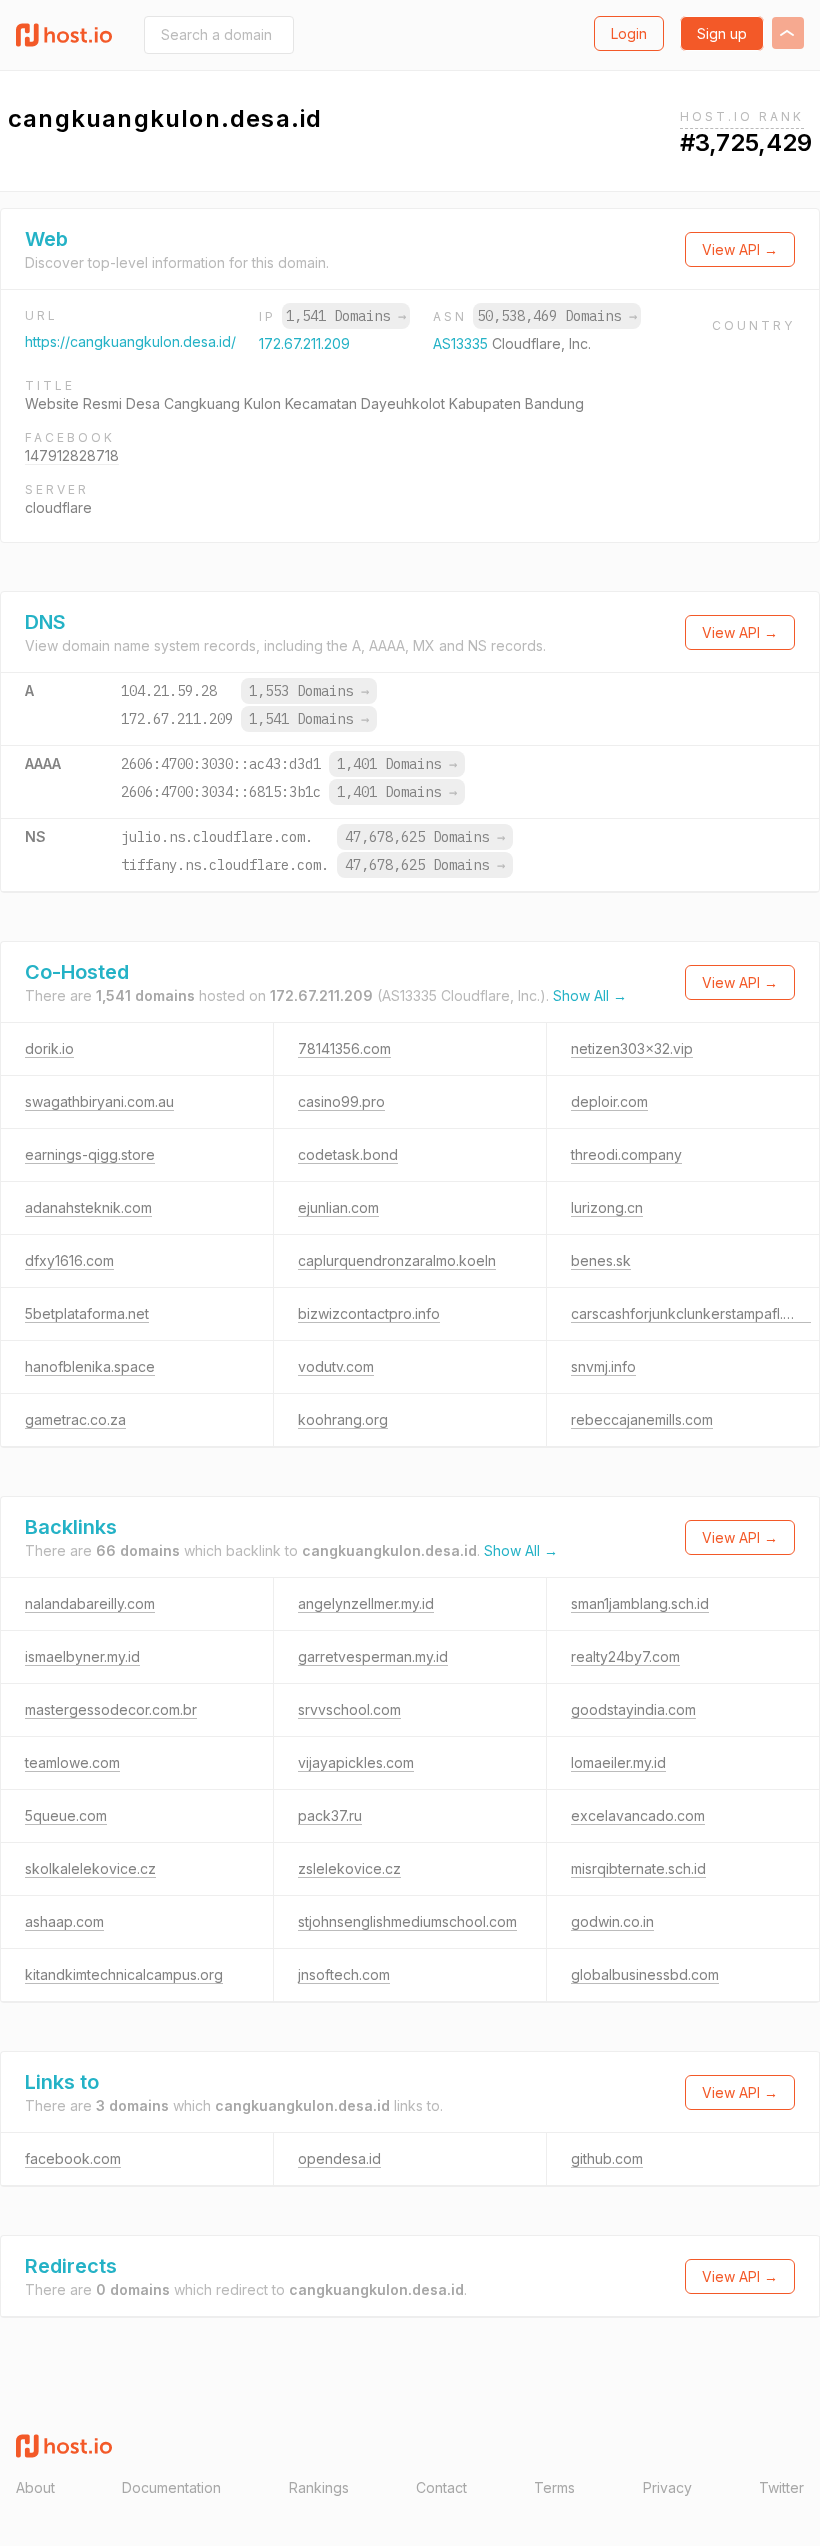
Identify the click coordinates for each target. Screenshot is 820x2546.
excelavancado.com (638, 1815)
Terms (554, 2487)
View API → (740, 249)
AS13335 (462, 343)
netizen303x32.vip (632, 1048)
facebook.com (73, 2158)
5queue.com (66, 1815)
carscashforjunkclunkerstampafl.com (691, 1313)
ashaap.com (64, 1921)
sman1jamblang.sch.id (640, 1603)
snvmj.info (603, 1366)
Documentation (171, 2487)
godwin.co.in (612, 1921)
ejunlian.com (338, 1207)
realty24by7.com (625, 1656)
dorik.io (49, 1048)
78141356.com (344, 1048)
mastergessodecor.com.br (111, 1709)
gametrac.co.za (75, 1419)
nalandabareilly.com (90, 1603)
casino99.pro (341, 1101)
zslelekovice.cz (349, 1868)
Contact (441, 2487)
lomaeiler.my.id (618, 1762)
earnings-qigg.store (90, 1154)
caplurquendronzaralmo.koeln (397, 1260)
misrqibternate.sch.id (638, 1868)
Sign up (722, 33)
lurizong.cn (607, 1207)
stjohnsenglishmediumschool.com (407, 1921)
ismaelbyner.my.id (82, 1656)
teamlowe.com (72, 1762)
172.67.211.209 (304, 343)
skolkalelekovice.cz (90, 1868)
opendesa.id (339, 2158)
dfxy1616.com (69, 1260)
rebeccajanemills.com (642, 1419)
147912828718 (72, 455)
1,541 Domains (346, 316)
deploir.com (609, 1101)
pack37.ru (330, 1815)
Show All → (590, 995)
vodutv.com (336, 1366)
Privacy (667, 2487)
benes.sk (601, 1260)
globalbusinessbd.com (645, 1974)
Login (629, 33)
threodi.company (626, 1154)
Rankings (319, 2487)
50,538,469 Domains (557, 316)
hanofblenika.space (90, 1366)
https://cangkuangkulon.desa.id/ (130, 341)
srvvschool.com (349, 1709)
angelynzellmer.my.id (366, 1603)
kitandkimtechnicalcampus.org (124, 1974)
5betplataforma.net (87, 1313)
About (35, 2487)
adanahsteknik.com (88, 1207)
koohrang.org (343, 1419)
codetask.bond (348, 1154)
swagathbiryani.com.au (99, 1101)
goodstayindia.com (633, 1709)
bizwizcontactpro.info (369, 1313)
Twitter (781, 2487)
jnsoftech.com (344, 1974)
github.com (607, 2158)
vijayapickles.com (356, 1762)
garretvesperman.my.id (373, 1656)
